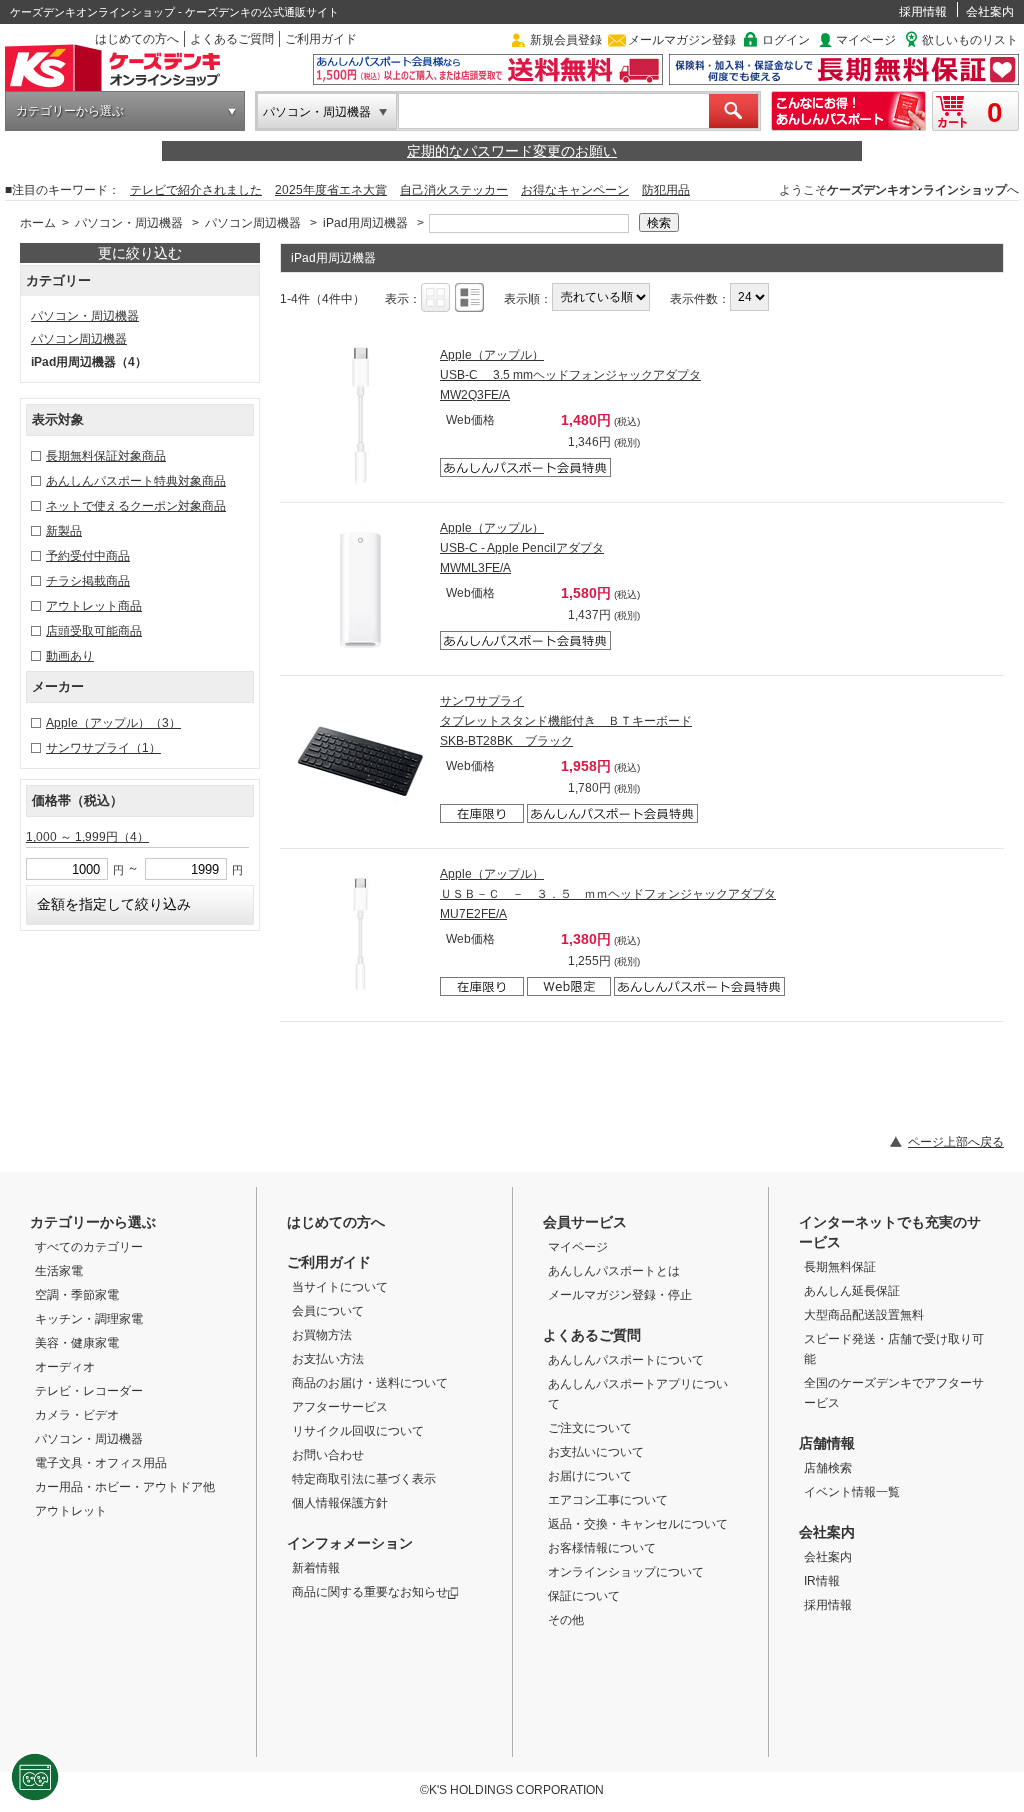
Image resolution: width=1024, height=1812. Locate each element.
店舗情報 (827, 1443)
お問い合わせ (328, 1455)
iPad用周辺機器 (365, 223)
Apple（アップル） (113, 723)
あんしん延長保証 (852, 1291)
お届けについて (590, 1476)
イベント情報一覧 (852, 1492)
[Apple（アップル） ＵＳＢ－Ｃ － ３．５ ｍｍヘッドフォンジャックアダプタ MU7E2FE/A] (360, 934)
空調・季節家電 (77, 1295)
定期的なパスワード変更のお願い (512, 151)
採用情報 (923, 12)
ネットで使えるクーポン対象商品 (136, 506)
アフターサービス (340, 1407)
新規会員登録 (566, 40)
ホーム (38, 223)
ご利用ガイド (321, 39)
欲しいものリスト (970, 40)
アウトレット (71, 1511)
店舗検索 (828, 1468)
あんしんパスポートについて (626, 1360)
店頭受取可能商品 (94, 631)
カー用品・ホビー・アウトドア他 (125, 1487)
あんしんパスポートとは (614, 1271)
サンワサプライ (103, 748)
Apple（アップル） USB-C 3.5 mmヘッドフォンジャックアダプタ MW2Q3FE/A (570, 375)
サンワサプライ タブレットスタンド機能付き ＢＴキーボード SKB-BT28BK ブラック (566, 721)
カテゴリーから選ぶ (70, 111)
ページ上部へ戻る (956, 1142)
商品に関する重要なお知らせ (370, 1592)
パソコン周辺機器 (253, 223)
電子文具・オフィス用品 (101, 1463)
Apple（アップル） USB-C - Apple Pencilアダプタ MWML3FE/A (522, 548)
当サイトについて (340, 1287)
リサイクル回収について (358, 1431)
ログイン (786, 40)
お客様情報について (602, 1548)
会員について (328, 1311)
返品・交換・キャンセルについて (638, 1524)
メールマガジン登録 (682, 40)
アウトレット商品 (94, 606)
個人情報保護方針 (340, 1503)
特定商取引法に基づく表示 (364, 1479)
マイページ (866, 40)
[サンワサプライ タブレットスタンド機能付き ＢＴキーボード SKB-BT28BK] (360, 761)
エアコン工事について (608, 1500)
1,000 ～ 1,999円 (87, 837)
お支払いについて (596, 1452)
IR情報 (822, 1581)
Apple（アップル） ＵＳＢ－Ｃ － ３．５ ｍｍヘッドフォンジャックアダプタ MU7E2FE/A (608, 894)
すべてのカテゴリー (89, 1247)
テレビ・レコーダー (89, 1391)
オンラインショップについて (626, 1572)
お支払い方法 (328, 1359)
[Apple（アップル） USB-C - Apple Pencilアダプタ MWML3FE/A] (360, 588)
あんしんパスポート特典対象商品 (136, 481)
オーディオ (65, 1367)
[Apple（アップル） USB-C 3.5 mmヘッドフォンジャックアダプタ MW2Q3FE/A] (360, 415)
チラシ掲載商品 (88, 581)
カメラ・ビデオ (77, 1415)
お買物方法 (322, 1335)
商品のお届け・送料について (370, 1383)
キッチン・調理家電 (89, 1319)
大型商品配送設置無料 (864, 1315)
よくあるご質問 (232, 39)
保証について (584, 1596)
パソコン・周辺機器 (317, 112)
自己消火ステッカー (454, 190)
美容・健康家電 (77, 1343)
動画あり (70, 656)
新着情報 (316, 1568)
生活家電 (59, 1271)
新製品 (64, 531)
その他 (566, 1620)
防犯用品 (666, 190)
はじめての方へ (137, 39)
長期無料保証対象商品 (106, 456)
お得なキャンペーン (575, 190)
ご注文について (590, 1428)
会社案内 (990, 12)
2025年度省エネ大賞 (331, 190)
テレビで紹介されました (196, 190)
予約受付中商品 (88, 556)
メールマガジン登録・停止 (620, 1295)
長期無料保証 (840, 1267)
